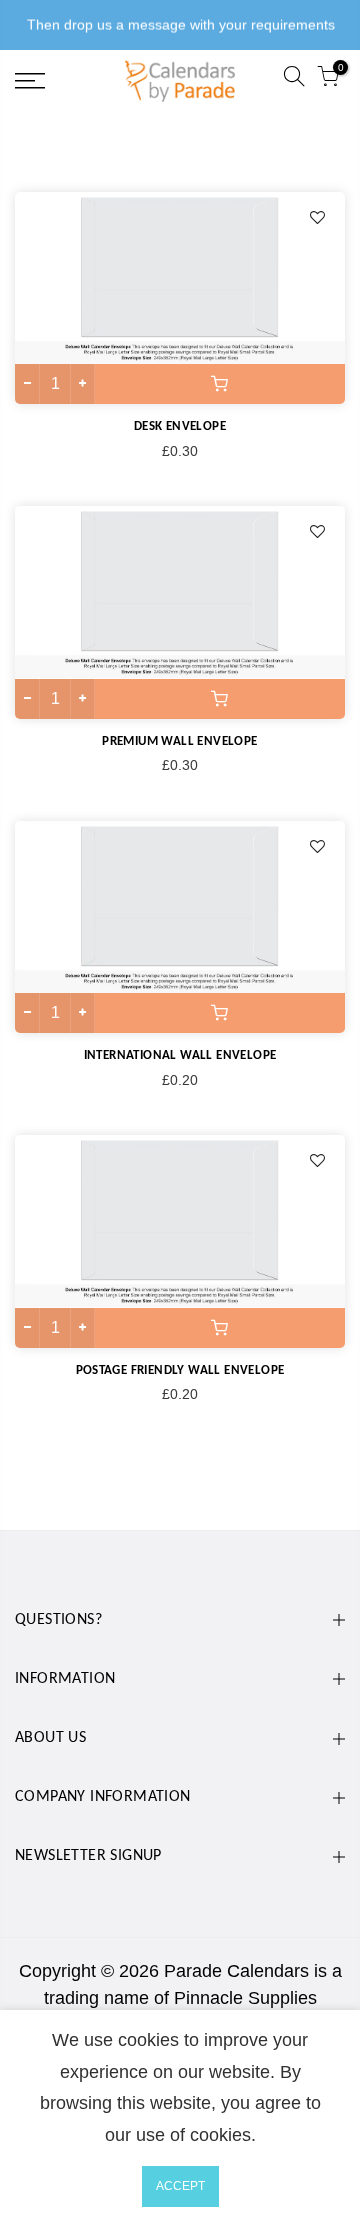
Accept (180, 2186)
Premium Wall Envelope (179, 741)
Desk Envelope (180, 426)
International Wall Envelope (180, 1055)
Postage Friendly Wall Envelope (180, 1370)
